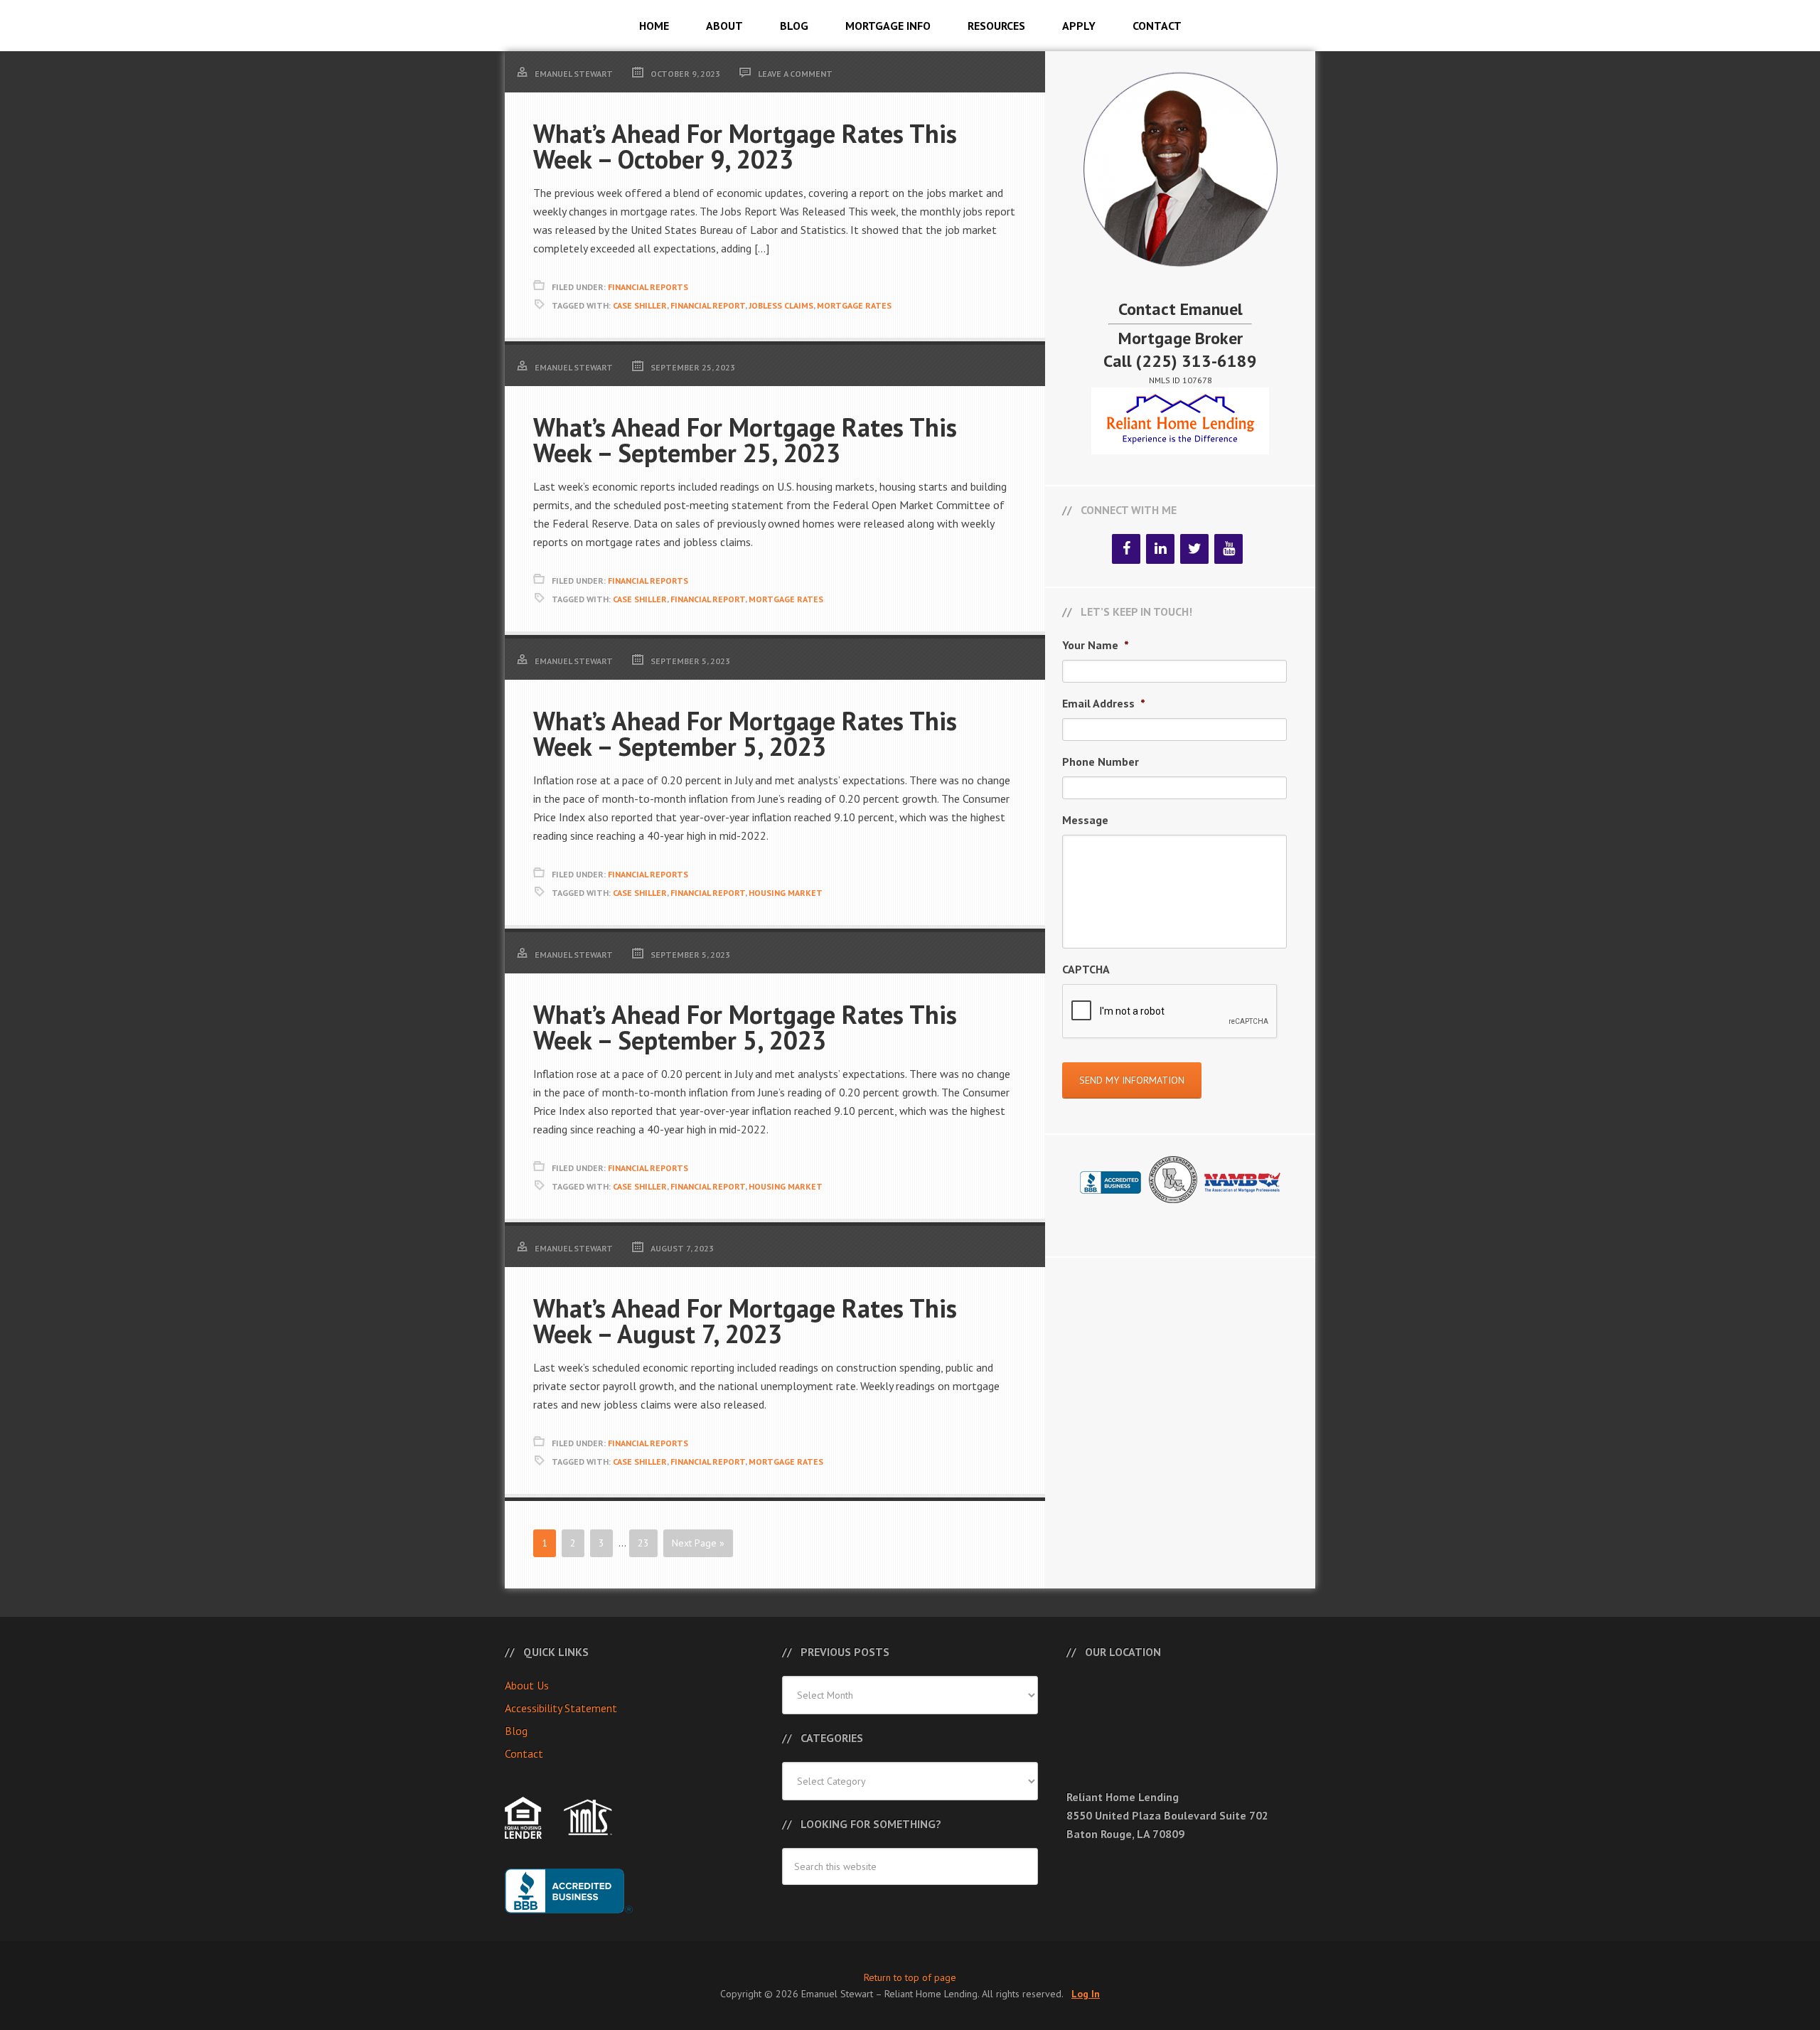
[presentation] (1170, 1012)
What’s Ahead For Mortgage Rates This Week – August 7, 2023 (745, 1321)
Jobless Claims (781, 305)
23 (643, 1543)
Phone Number (1101, 762)
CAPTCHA (1086, 969)
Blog (516, 1731)
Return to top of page (910, 1977)
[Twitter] (1194, 549)
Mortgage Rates (854, 305)
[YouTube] (1228, 549)
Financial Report (708, 305)
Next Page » (698, 1543)
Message (1085, 820)
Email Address (1104, 703)
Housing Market (786, 893)
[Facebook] (1126, 549)
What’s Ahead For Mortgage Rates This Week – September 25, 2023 (745, 440)
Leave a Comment (795, 74)
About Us (527, 1685)
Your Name (1096, 645)
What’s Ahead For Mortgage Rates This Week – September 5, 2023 (745, 733)
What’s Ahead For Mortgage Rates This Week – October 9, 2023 (745, 146)
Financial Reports (648, 287)
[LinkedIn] (1160, 549)
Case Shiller (640, 305)
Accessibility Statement (561, 1708)
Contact (524, 1753)
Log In (1086, 1994)
